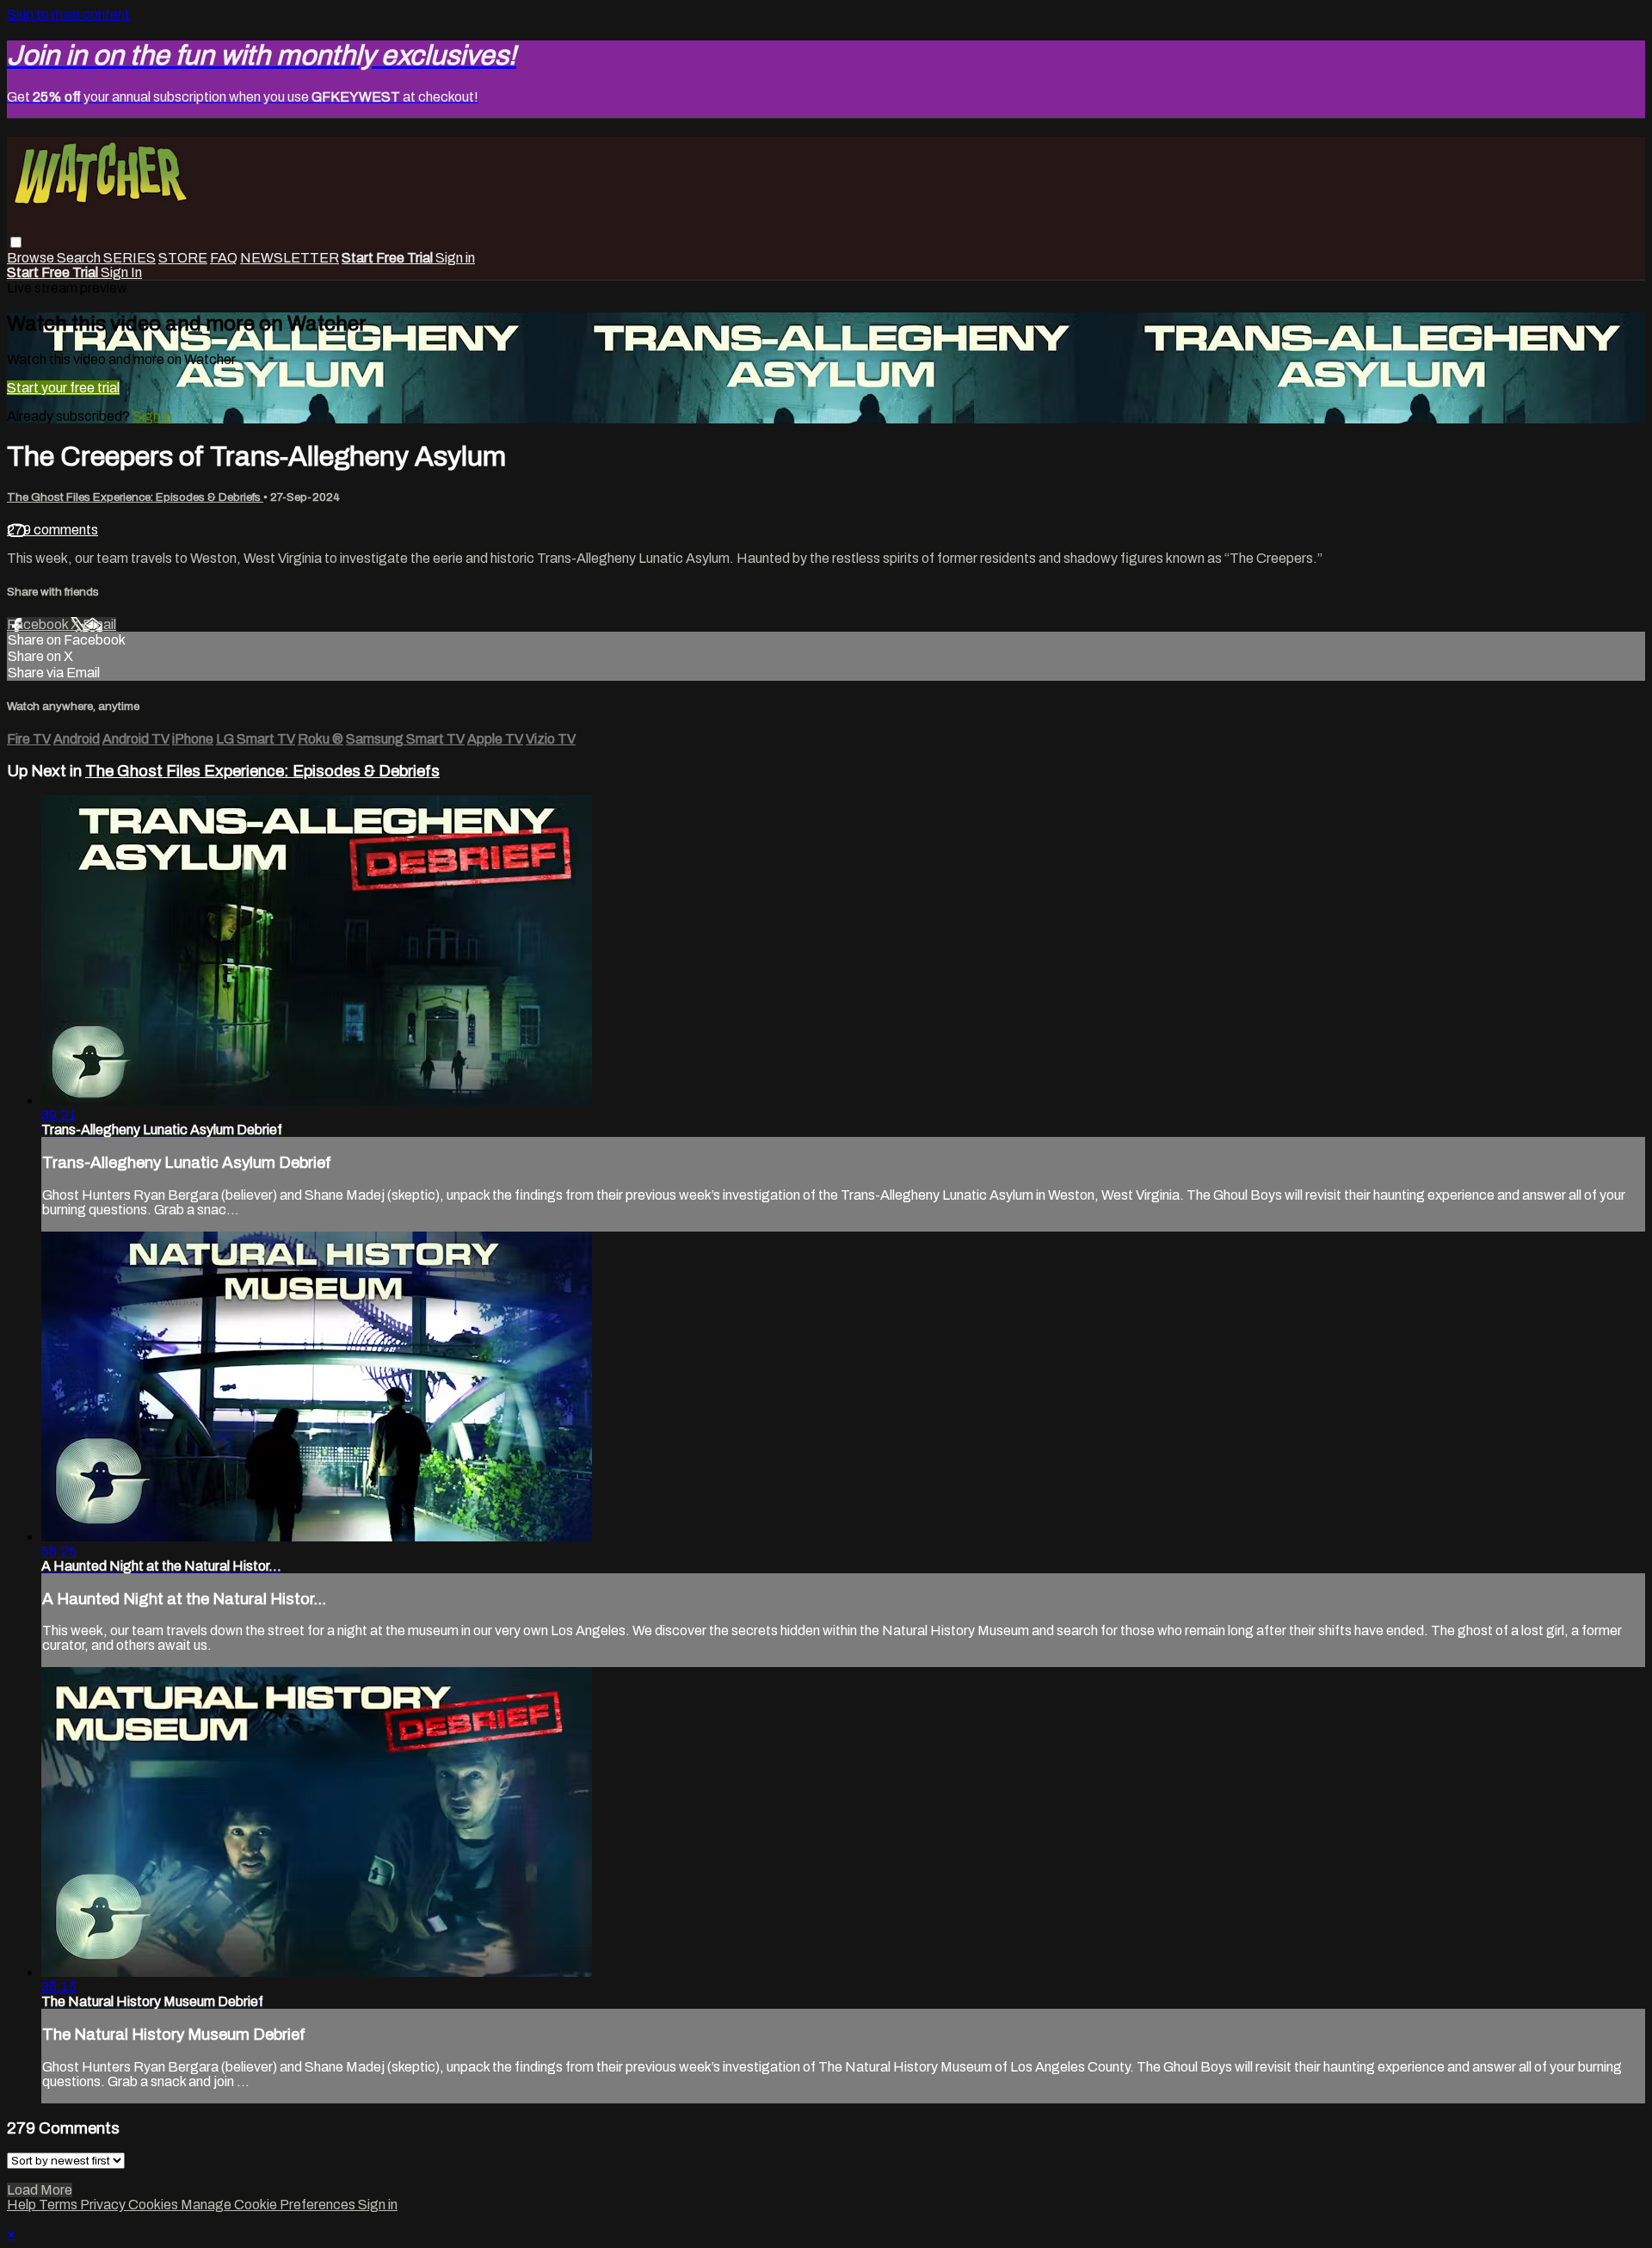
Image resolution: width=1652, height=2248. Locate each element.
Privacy (104, 2205)
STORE (183, 258)
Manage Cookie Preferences (269, 2205)
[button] (16, 242)
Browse (32, 258)
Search (80, 258)
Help (23, 2205)
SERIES (129, 258)
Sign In (121, 272)
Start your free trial (63, 388)
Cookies (154, 2205)
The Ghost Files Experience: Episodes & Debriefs (135, 497)
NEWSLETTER (290, 258)
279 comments (52, 530)
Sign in (455, 258)
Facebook (39, 624)
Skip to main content (68, 14)
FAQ (224, 258)
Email (99, 624)
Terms (59, 2205)
